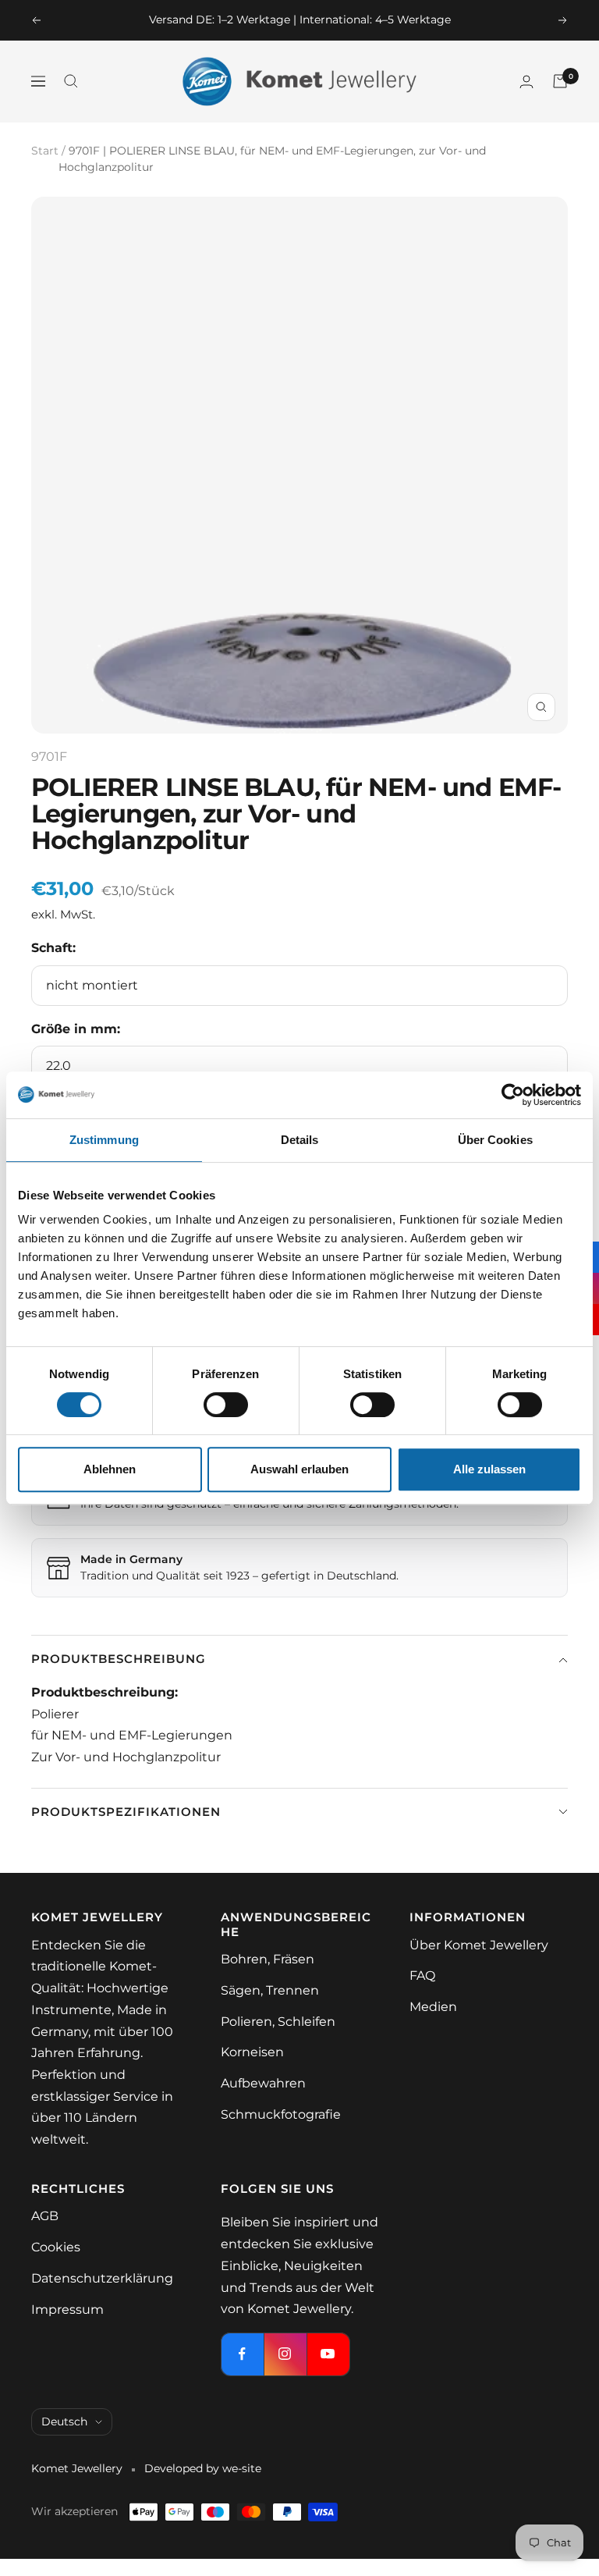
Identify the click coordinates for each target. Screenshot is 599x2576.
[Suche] (71, 81)
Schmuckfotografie (281, 2114)
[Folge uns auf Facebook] (242, 2354)
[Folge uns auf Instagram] (285, 2354)
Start (45, 151)
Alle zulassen (489, 1469)
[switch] (226, 1405)
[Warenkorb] (560, 81)
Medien (433, 2007)
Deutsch (64, 2421)
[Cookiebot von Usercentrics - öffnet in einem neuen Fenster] (513, 1095)
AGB (45, 2216)
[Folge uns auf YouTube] (328, 2354)
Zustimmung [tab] (104, 1140)
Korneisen (252, 2052)
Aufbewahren (263, 2083)
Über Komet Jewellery (479, 1945)
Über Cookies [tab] (495, 1140)
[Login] (526, 82)
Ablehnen (110, 1469)
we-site (242, 2468)
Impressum (67, 2310)
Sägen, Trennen (270, 1990)
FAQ (422, 1976)
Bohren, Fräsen (268, 1959)
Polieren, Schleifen (278, 2022)
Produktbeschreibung (119, 1659)
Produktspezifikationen (126, 1812)
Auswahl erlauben (299, 1469)
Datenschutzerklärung (102, 2278)
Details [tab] (300, 1140)
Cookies (56, 2247)
